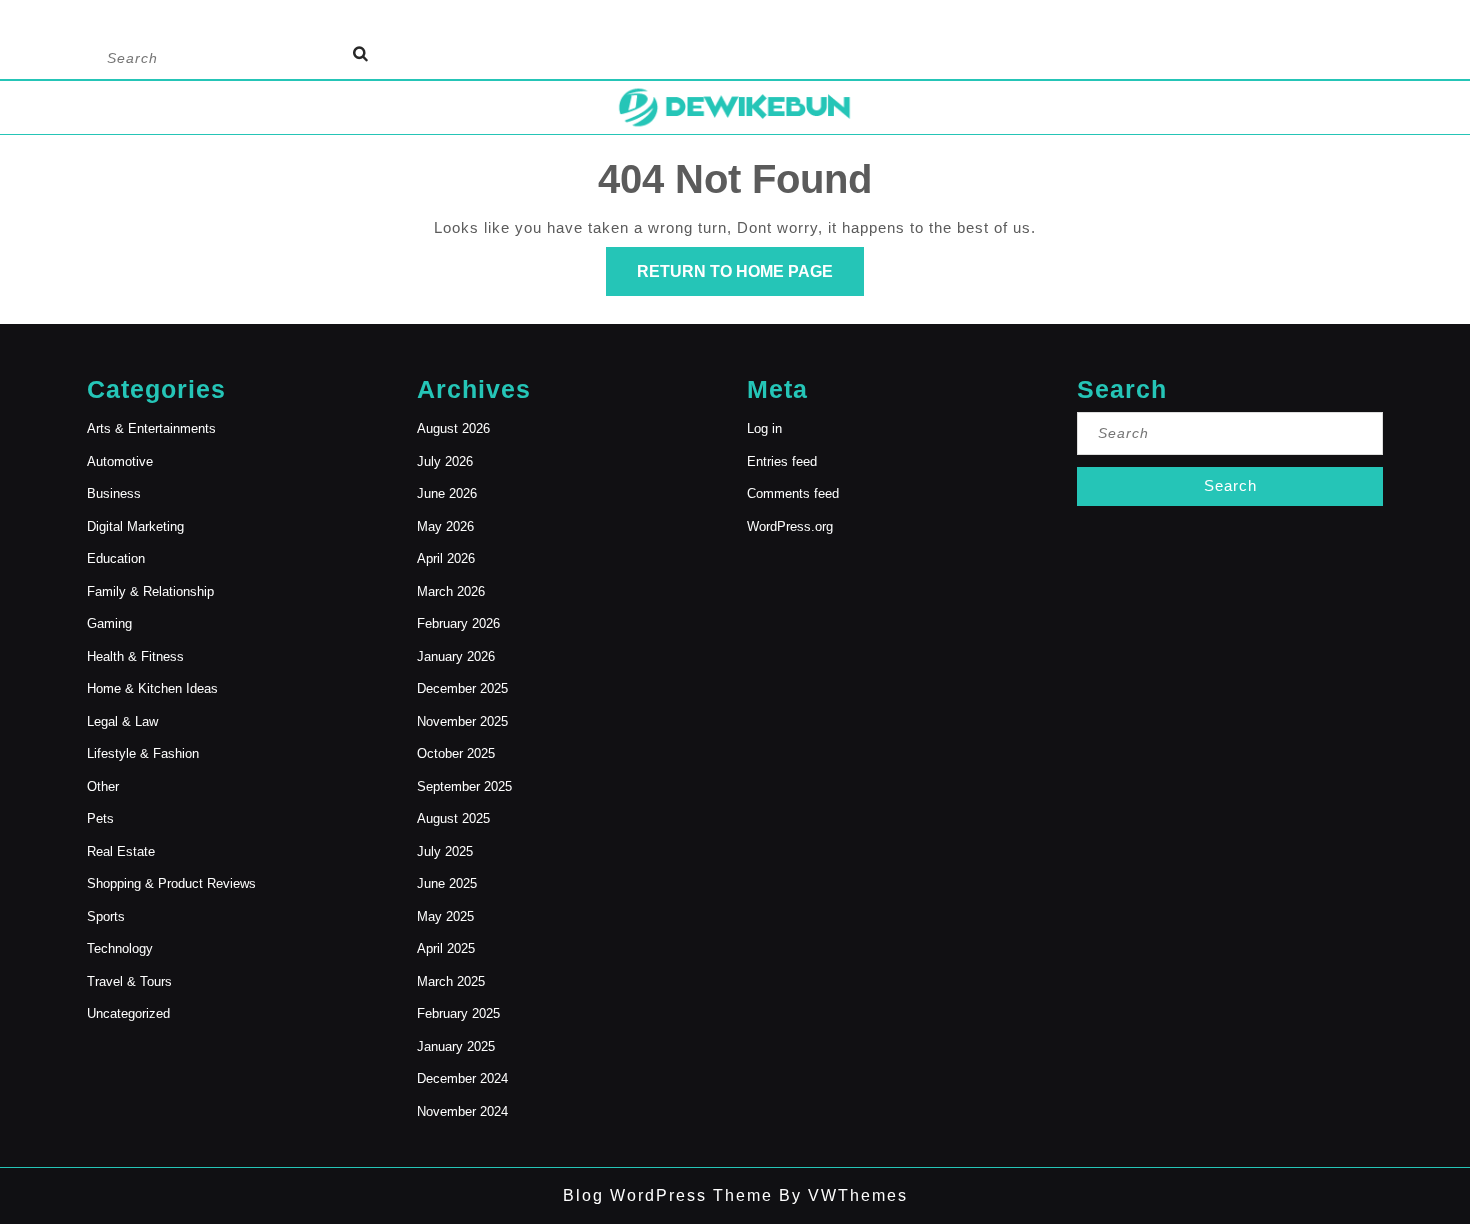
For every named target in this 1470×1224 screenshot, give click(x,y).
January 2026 (456, 656)
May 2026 (445, 526)
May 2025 (445, 916)
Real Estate (121, 851)
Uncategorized (128, 1013)
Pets (100, 818)
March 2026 (451, 591)
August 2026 (453, 428)
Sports (106, 916)
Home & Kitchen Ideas (152, 688)
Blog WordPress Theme (668, 1195)
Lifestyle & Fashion (143, 753)
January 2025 (456, 1046)
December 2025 (462, 688)
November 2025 (462, 721)
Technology (120, 948)
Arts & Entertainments (151, 428)
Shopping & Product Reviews (171, 883)
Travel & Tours (129, 981)
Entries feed (782, 461)
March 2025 (451, 981)
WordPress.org (790, 526)
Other (103, 786)
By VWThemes (840, 1195)
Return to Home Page (750, 279)
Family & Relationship (150, 591)
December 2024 (462, 1078)
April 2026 (446, 558)
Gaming (109, 623)
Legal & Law (122, 721)
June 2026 (447, 493)
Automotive (120, 461)
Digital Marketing (135, 526)
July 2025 (445, 851)
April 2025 (446, 948)
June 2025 (447, 883)
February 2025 (458, 1013)
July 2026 (445, 461)
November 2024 (462, 1111)
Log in (764, 428)
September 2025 (464, 786)
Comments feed (793, 493)
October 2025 (456, 753)
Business (114, 493)
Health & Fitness (135, 656)
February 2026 (458, 623)
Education (116, 558)
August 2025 (453, 818)
